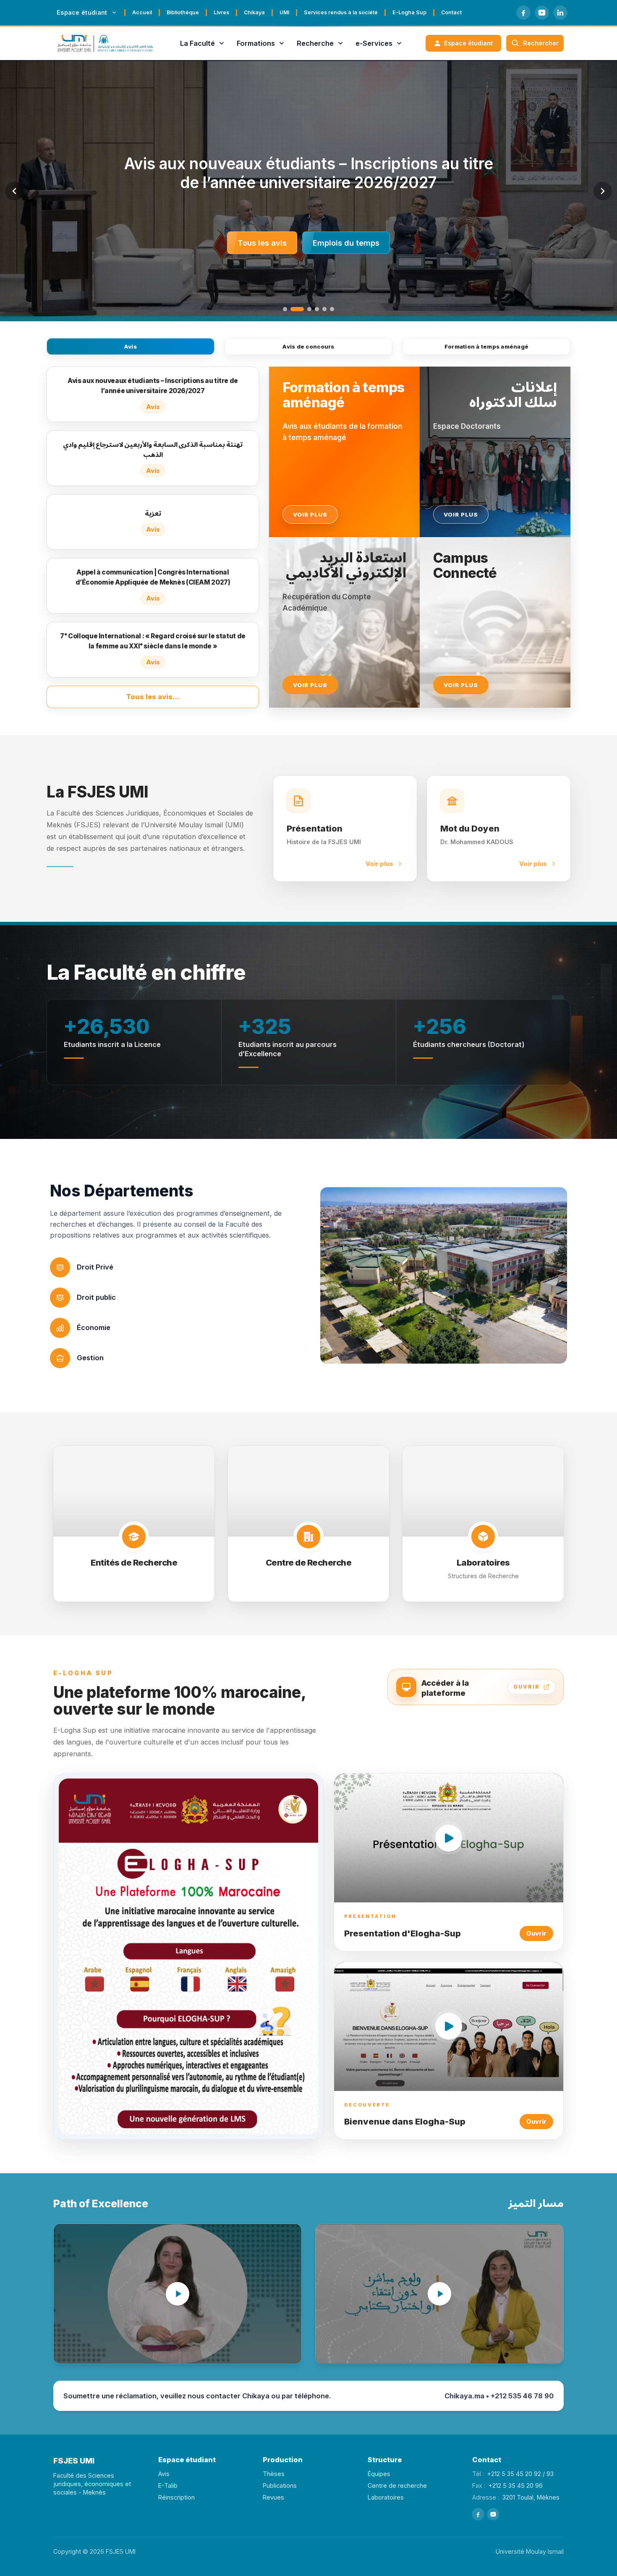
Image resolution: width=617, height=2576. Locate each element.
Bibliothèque (183, 12)
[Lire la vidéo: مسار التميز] (439, 2294)
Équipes (379, 2474)
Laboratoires (386, 2497)
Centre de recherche (397, 2485)
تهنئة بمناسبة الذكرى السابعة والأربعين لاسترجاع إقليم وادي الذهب (309, 173)
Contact (451, 12)
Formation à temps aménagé (487, 346)
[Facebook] (523, 13)
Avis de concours (308, 346)
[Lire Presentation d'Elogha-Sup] (449, 1838)
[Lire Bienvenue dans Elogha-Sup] (449, 2026)
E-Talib (168, 2485)
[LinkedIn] (560, 13)
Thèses (274, 2474)
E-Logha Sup (409, 12)
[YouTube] (542, 13)
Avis (131, 346)
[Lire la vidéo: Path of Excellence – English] (178, 2294)
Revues (273, 2497)
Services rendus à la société (341, 12)
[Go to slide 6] (332, 309)
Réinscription (176, 2497)
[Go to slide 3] (305, 309)
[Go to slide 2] (293, 309)
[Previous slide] (14, 191)
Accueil (142, 12)
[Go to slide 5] (324, 309)
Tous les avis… (153, 697)
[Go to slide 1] (285, 309)
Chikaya (254, 12)
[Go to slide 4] (317, 309)
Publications (280, 2485)
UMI (284, 12)
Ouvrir (536, 1933)
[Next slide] (603, 191)
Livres (221, 12)
